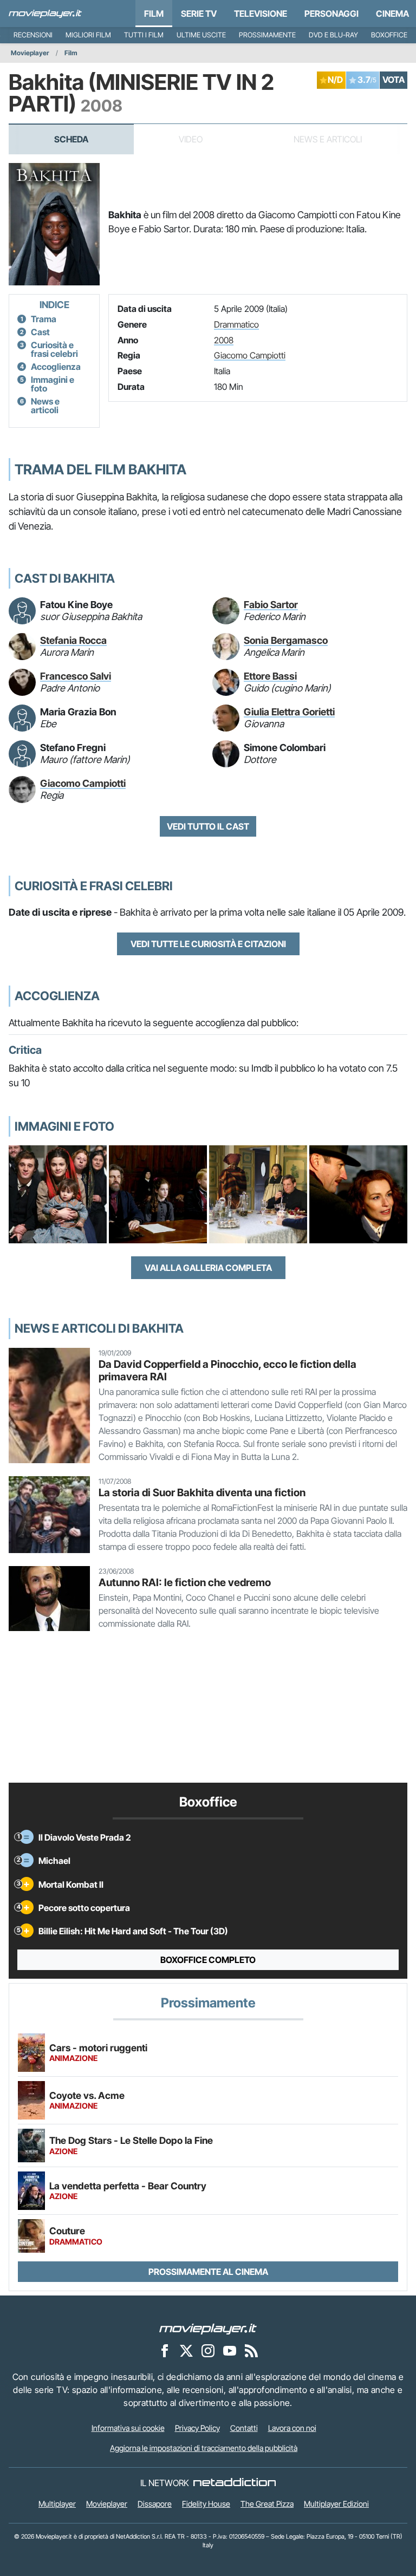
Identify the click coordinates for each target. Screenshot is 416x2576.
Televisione (261, 14)
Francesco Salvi (76, 676)
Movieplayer (30, 53)
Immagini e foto (53, 384)
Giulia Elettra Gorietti (289, 712)
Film (154, 14)
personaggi (331, 14)
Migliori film (88, 35)
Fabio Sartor (271, 605)
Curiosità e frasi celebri (54, 349)
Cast (40, 332)
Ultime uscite (201, 35)
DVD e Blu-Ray (333, 35)
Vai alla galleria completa (208, 1268)
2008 (224, 340)
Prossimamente (267, 35)
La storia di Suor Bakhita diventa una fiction (202, 1492)
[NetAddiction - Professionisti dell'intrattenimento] (235, 2483)
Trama (44, 319)
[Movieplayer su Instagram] (208, 2350)
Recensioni (33, 35)
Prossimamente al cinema (208, 2272)
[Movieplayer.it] (45, 14)
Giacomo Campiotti (250, 355)
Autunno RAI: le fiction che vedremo (185, 1582)
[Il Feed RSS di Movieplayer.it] (251, 2350)
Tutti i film (144, 35)
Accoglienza (56, 367)
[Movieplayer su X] (186, 2350)
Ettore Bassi (270, 676)
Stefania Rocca (73, 640)
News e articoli (45, 406)
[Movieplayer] (208, 2328)
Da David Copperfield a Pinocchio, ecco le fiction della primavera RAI (227, 1370)
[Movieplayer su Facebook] (165, 2350)
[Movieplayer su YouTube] (230, 2350)
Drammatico (236, 324)
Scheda (71, 139)
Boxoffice (389, 35)
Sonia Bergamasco (286, 640)
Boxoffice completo (208, 1960)
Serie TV (199, 14)
